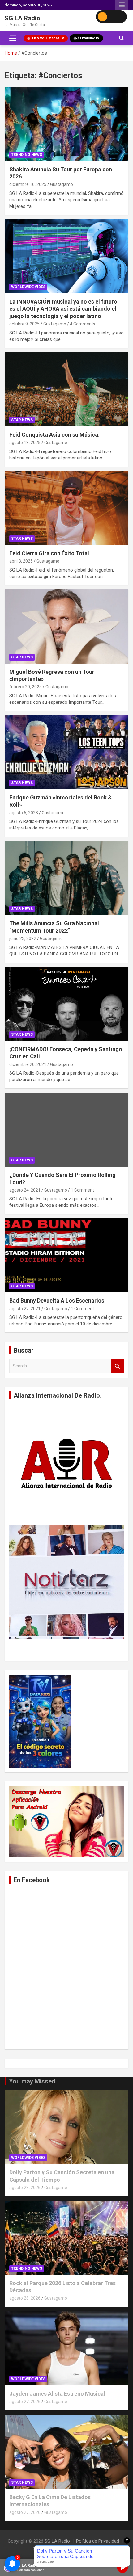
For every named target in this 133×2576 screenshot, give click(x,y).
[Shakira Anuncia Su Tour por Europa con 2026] (66, 124)
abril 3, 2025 (21, 561)
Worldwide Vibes (28, 287)
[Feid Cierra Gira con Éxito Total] (66, 508)
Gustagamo (62, 184)
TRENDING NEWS (27, 155)
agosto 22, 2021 (25, 1309)
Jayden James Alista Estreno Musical (57, 2394)
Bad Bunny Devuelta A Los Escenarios (57, 1301)
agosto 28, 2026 (25, 2188)
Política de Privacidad (98, 2541)
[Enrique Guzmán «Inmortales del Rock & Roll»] (66, 752)
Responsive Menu (122, 5)
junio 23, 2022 (23, 938)
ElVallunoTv (90, 38)
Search (118, 1366)
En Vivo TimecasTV (48, 38)
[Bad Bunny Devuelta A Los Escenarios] (66, 1255)
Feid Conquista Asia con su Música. (54, 435)
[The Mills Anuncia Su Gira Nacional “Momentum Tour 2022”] (66, 878)
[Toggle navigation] (13, 38)
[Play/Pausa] (122, 2568)
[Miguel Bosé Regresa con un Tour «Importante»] (66, 626)
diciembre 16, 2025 (28, 184)
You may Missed (32, 2081)
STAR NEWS (22, 420)
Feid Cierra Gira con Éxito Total (49, 553)
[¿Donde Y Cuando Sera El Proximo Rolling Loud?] (66, 1129)
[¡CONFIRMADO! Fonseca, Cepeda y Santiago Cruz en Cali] (66, 1004)
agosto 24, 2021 (25, 1190)
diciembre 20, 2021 (28, 1064)
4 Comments (83, 324)
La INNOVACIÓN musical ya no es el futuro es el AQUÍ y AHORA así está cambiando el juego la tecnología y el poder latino (63, 309)
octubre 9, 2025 (24, 324)
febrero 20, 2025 (26, 687)
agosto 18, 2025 (25, 443)
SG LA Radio (22, 18)
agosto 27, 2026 (25, 2402)
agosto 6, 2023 (24, 813)
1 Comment (82, 1190)
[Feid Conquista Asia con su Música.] (66, 389)
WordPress (86, 2549)
